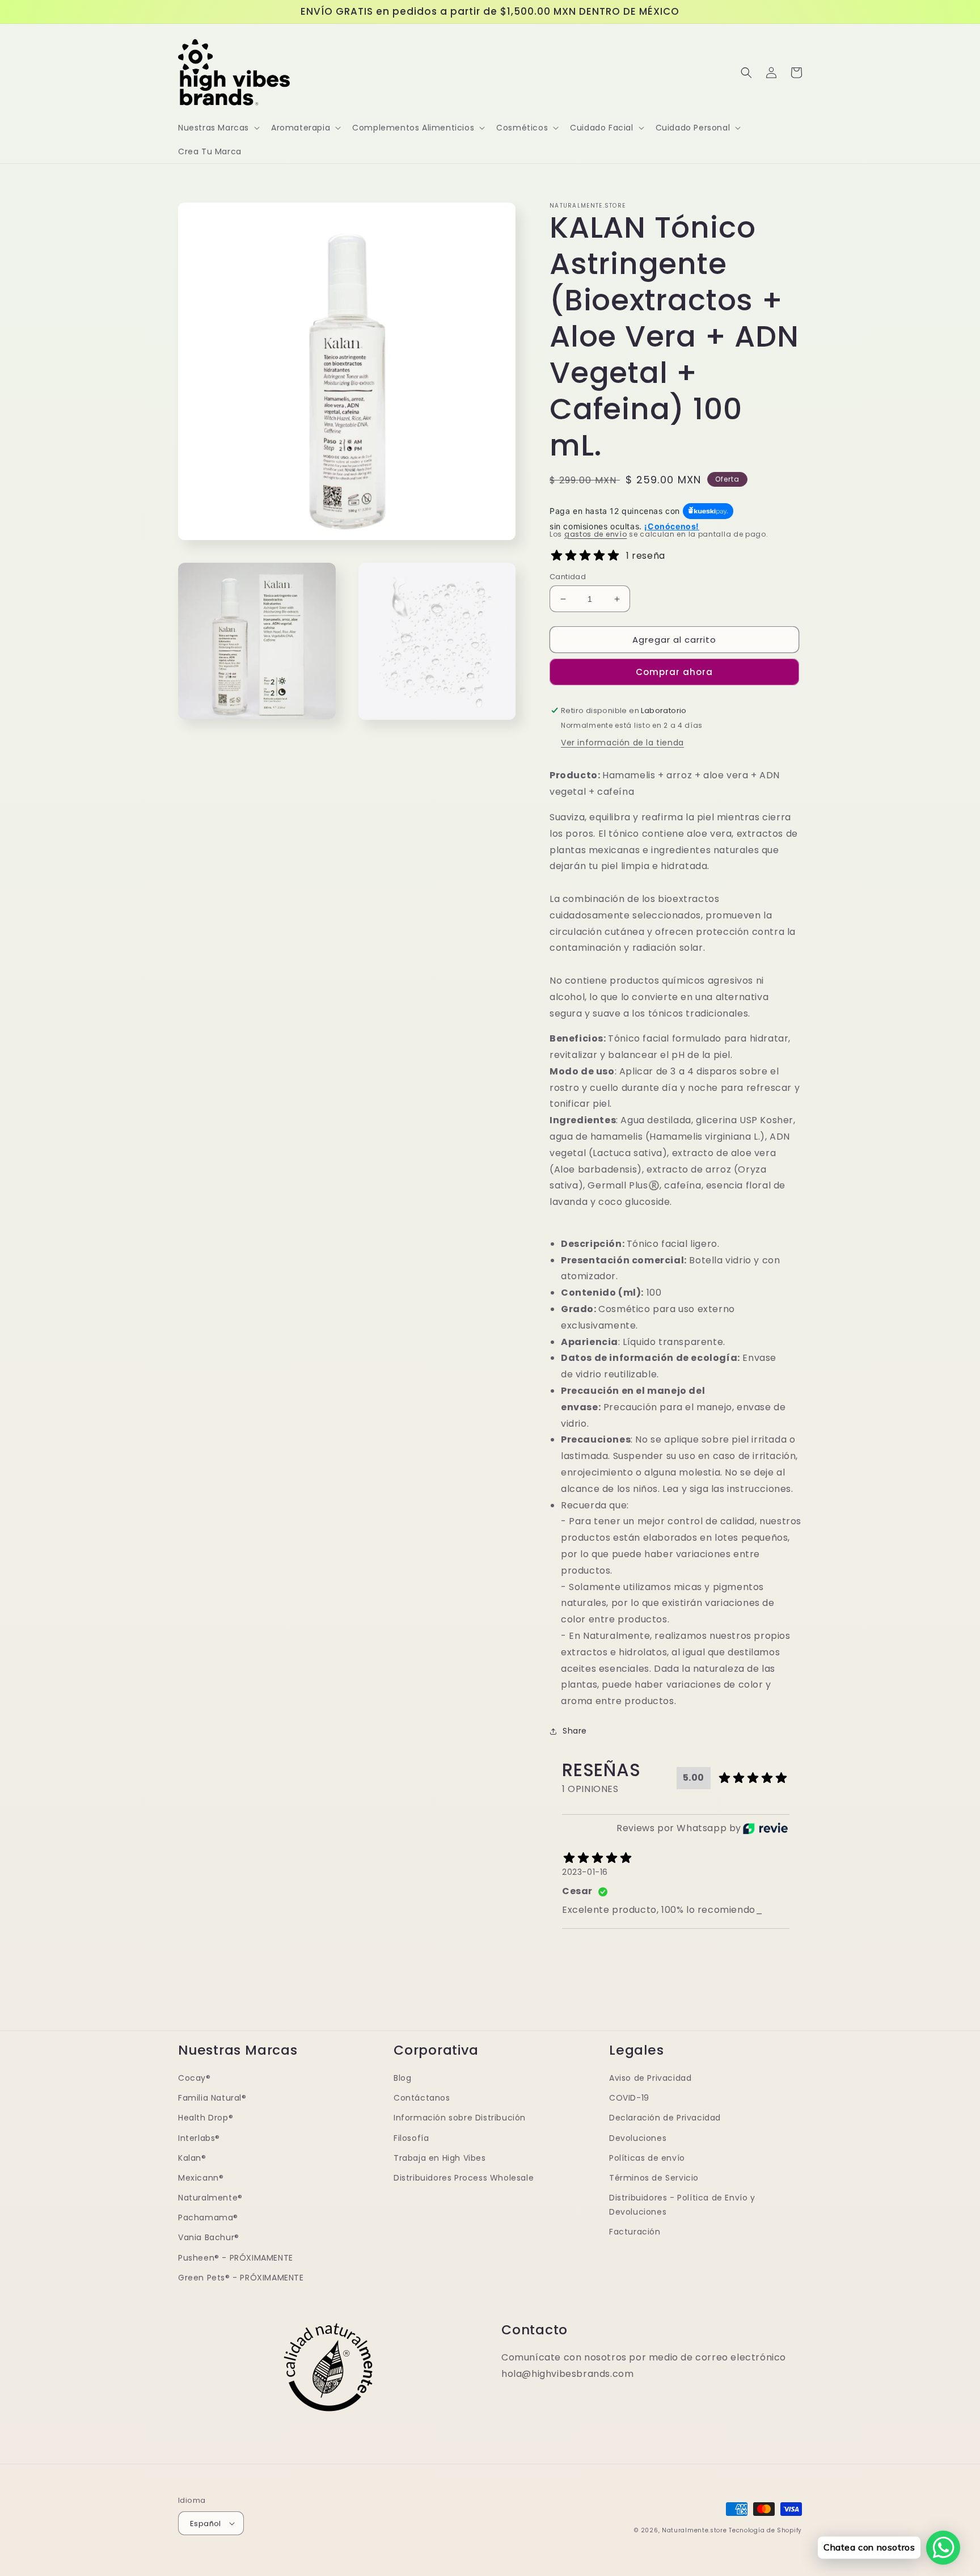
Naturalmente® (210, 2198)
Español (206, 2524)
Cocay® (195, 2078)
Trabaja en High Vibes (440, 2158)
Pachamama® (208, 2217)
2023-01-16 (585, 1872)
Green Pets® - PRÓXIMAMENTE (241, 2278)
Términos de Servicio (654, 2178)
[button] (218, 128)
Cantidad (568, 577)
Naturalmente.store (694, 2530)
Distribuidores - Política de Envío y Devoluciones (682, 2205)
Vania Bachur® (209, 2237)
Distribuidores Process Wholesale (464, 2178)
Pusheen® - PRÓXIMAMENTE (236, 2258)
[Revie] (765, 1828)
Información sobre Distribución (460, 2118)
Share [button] (575, 1731)
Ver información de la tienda (622, 743)
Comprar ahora (674, 672)
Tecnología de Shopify (765, 2530)
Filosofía (411, 2138)
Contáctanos (422, 2098)
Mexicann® (201, 2178)
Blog (402, 2078)
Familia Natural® (212, 2098)
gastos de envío (596, 534)
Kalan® (192, 2158)
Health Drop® (206, 2118)
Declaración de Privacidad (665, 2118)
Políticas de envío (647, 2158)
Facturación (635, 2232)
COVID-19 (629, 2098)
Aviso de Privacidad (650, 2078)
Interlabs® (199, 2138)
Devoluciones (638, 2138)
